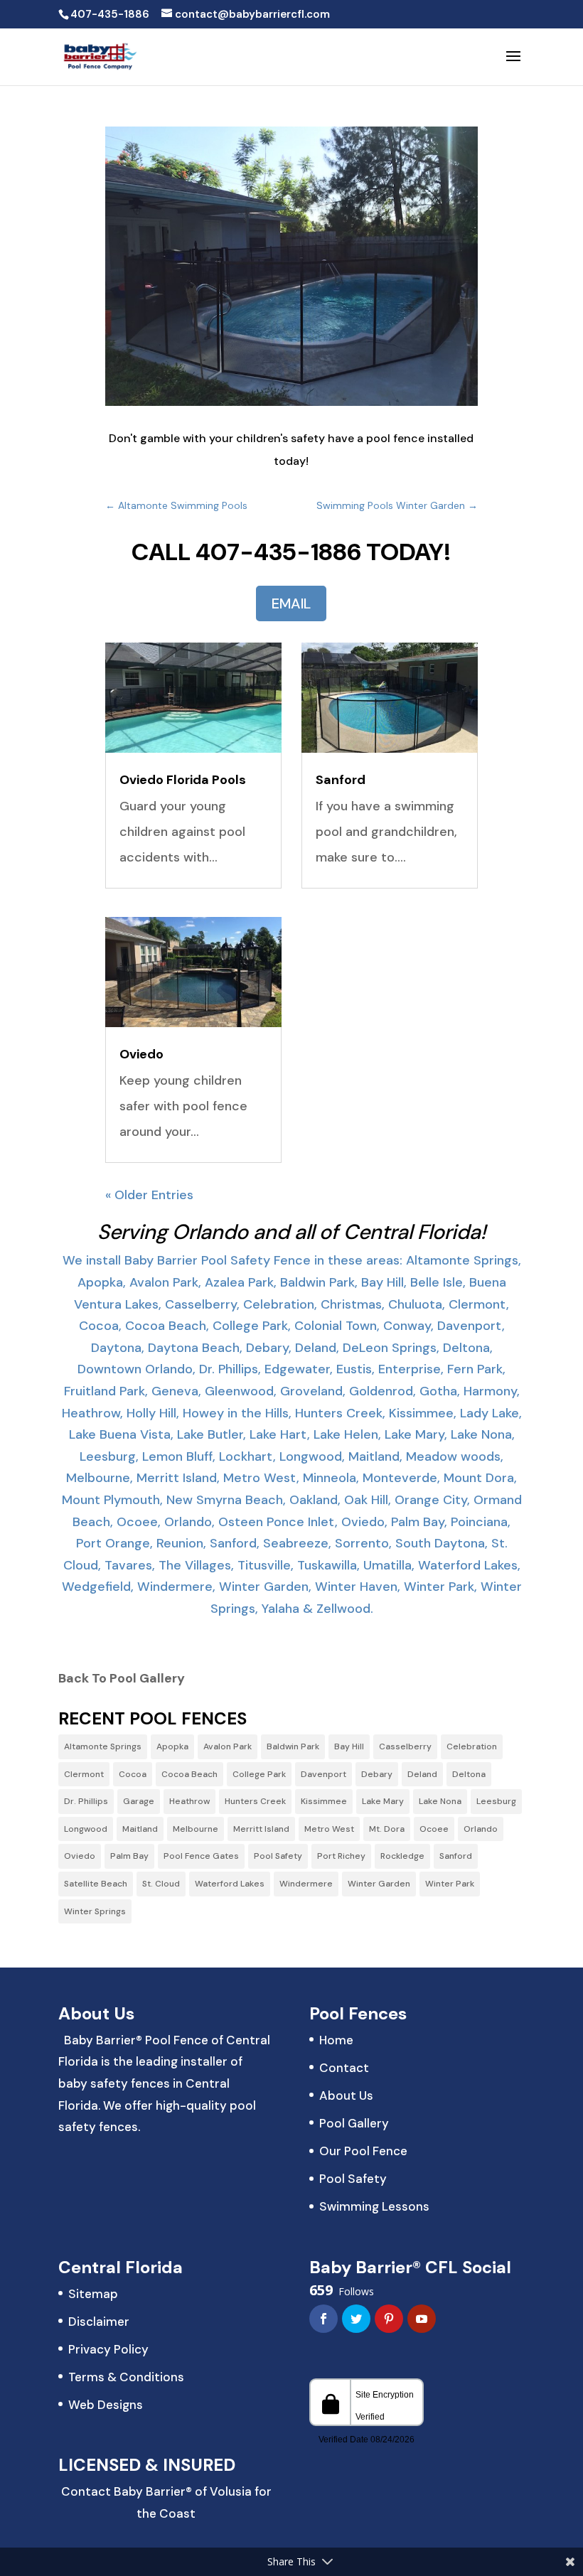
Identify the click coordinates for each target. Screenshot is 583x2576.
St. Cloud (161, 1884)
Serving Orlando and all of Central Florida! (291, 1232)
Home (336, 2040)
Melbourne (196, 1829)
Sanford (341, 780)
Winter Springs (95, 1911)
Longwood (86, 1829)
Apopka (172, 1746)
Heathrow (189, 1801)
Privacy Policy (108, 2349)
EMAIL (291, 603)
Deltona (469, 1774)
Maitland (140, 1829)
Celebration (472, 1746)
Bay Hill (349, 1746)
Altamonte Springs (103, 1746)
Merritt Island (261, 1829)
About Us (346, 2095)
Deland (422, 1774)
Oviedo (141, 1054)
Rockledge (402, 1856)
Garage (139, 1801)
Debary (377, 1774)
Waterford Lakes (230, 1884)
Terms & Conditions (126, 2377)
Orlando (481, 1829)
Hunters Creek (255, 1801)
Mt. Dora (387, 1829)
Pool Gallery (354, 2123)
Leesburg (496, 1801)
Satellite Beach (96, 1884)
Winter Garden (379, 1884)
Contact (344, 2068)
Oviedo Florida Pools (183, 780)
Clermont (84, 1774)
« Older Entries (149, 1195)
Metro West (329, 1829)
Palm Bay (129, 1856)
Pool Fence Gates (201, 1856)
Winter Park (450, 1884)
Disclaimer (99, 2322)
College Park (259, 1774)
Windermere (306, 1884)
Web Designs (106, 2405)
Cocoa (133, 1774)
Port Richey (341, 1856)
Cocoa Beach (189, 1774)
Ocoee (434, 1829)
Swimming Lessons (374, 2206)
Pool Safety (278, 1856)
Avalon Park (228, 1746)
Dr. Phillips (86, 1801)
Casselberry (405, 1746)
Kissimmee (324, 1801)
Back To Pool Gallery (122, 1678)
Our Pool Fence (363, 2151)
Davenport (323, 1774)
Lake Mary (383, 1801)
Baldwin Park (293, 1746)
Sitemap (93, 2294)
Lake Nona (440, 1801)
